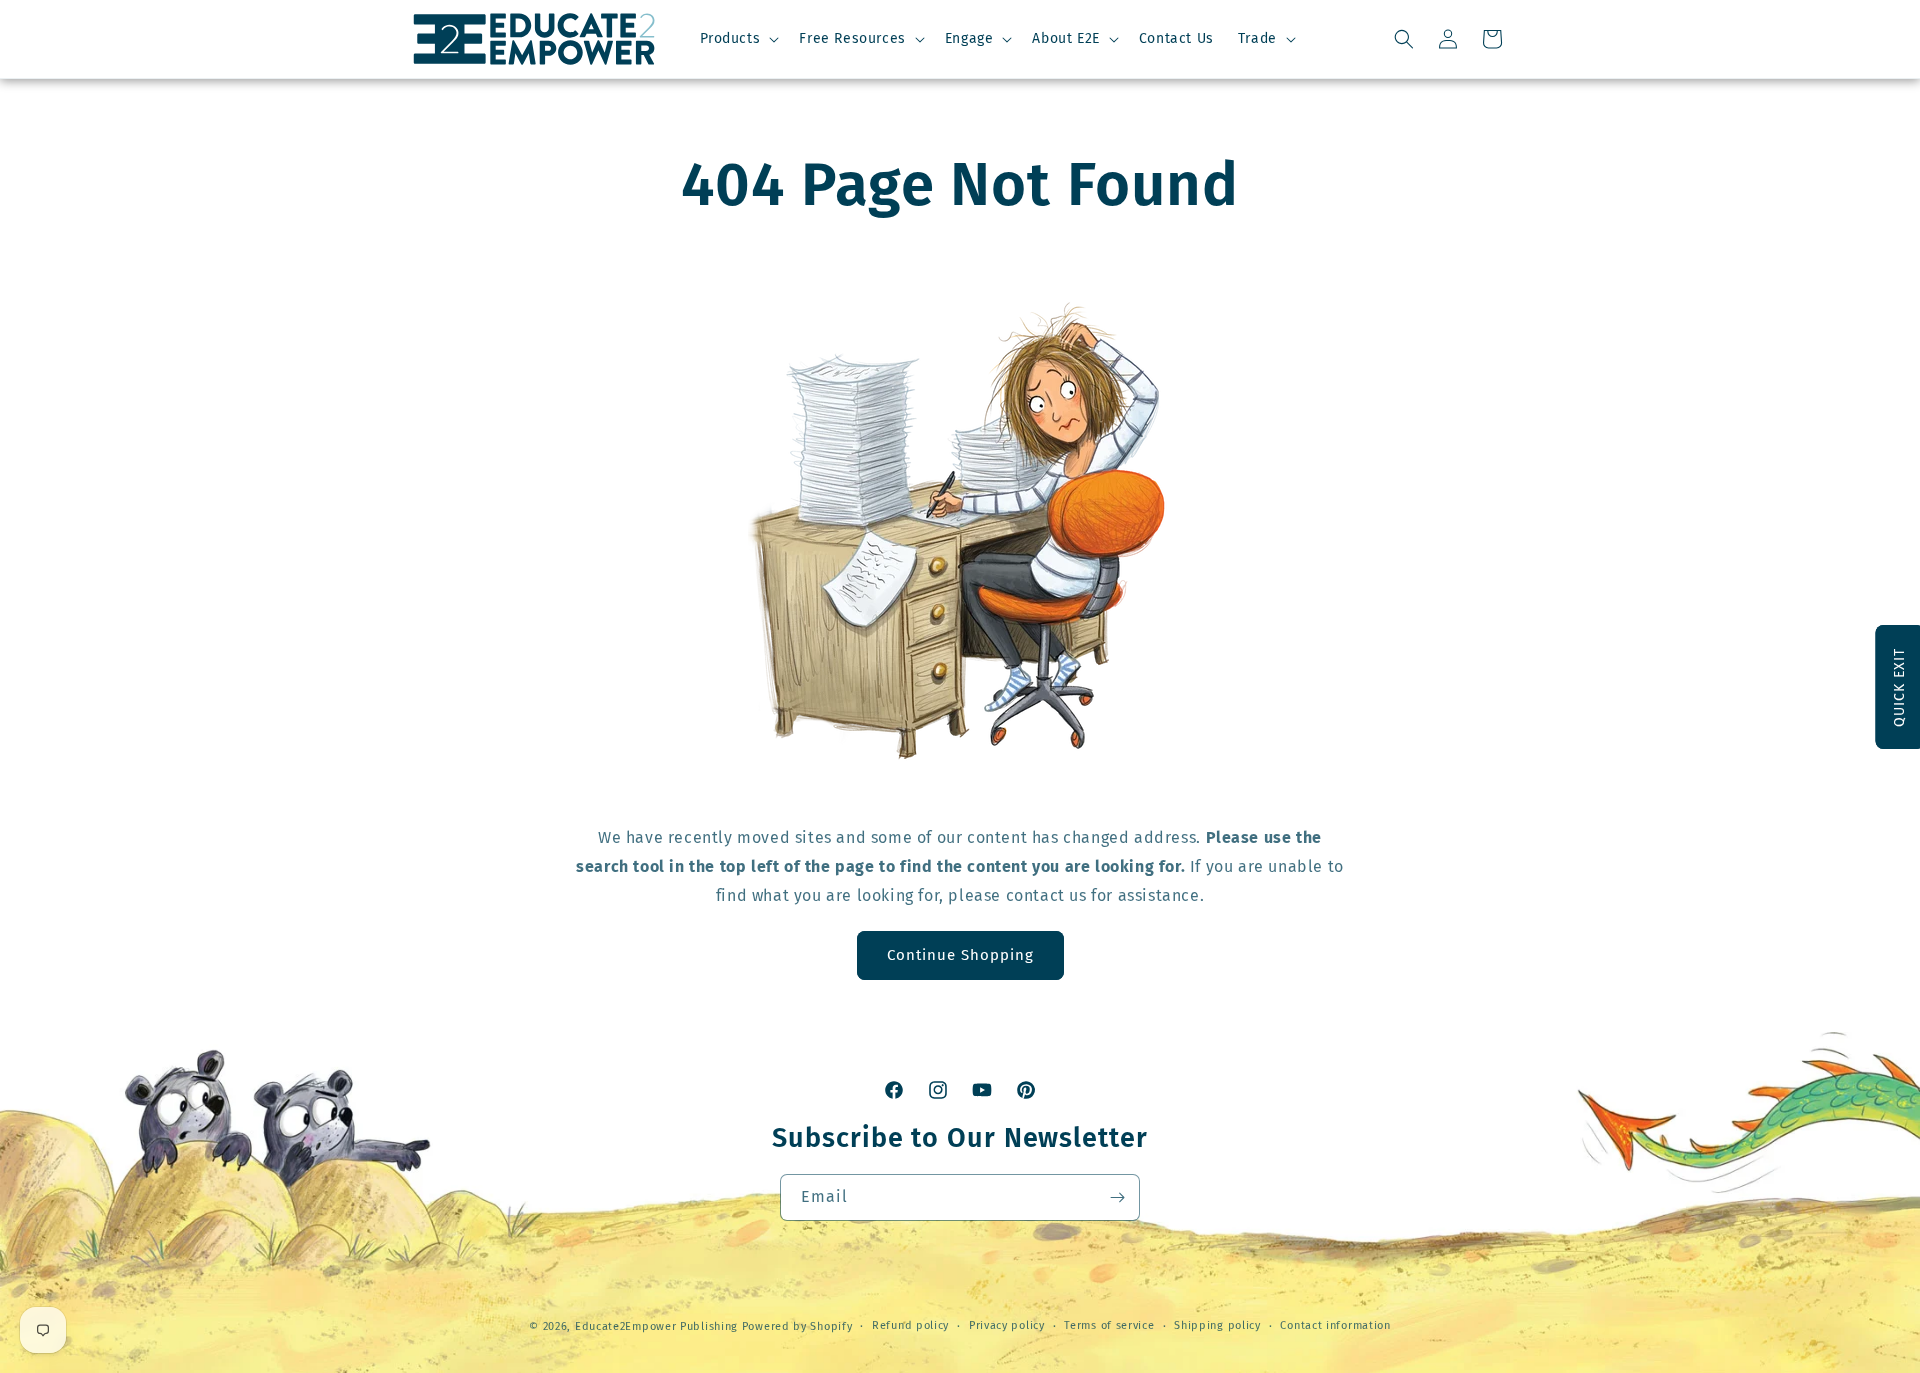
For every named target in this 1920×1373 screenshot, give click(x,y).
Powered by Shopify (797, 1326)
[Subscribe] (1117, 1197)
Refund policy (910, 1325)
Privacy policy (1007, 1325)
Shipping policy (1217, 1325)
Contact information (1335, 1325)
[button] (738, 39)
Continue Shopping (960, 955)
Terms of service (1109, 1325)
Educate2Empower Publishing (656, 1326)
